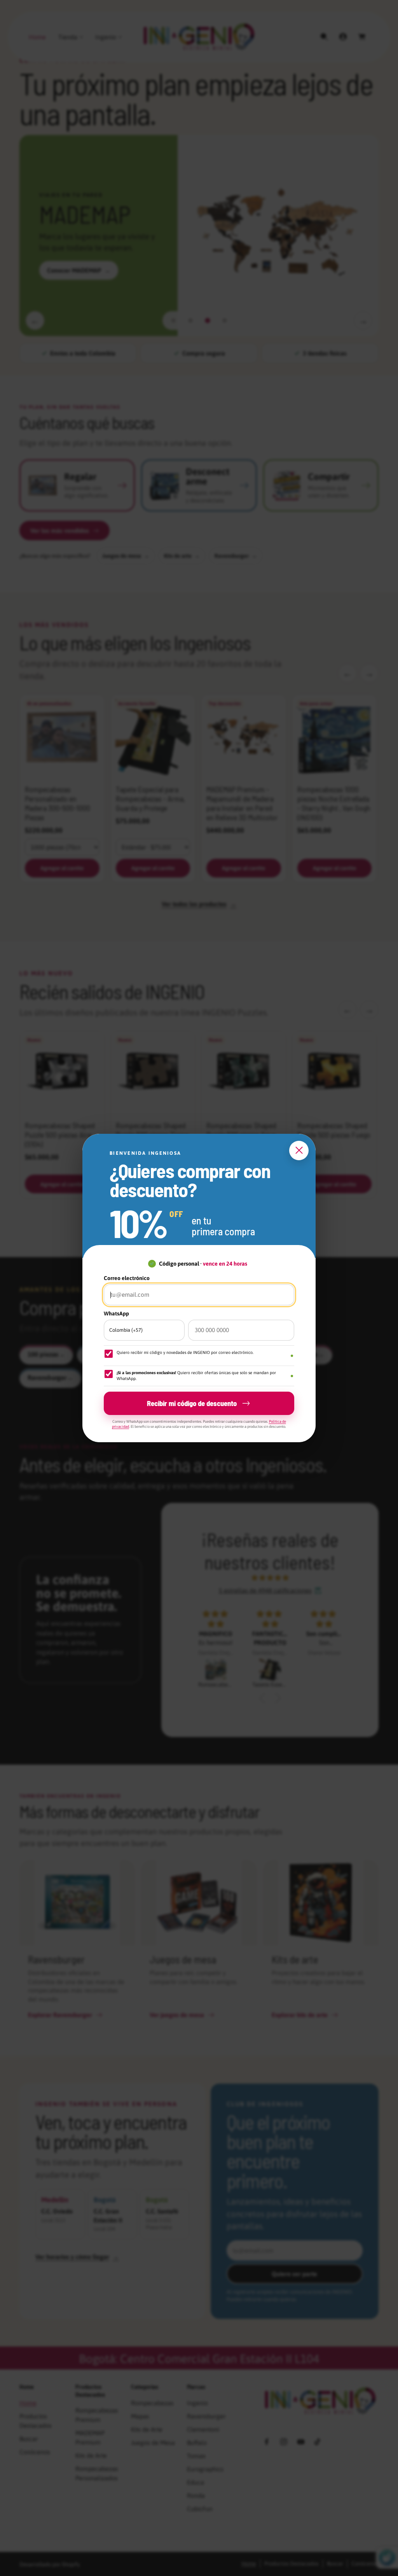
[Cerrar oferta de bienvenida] (299, 1151)
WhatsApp (116, 1313)
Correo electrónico (127, 1278)
